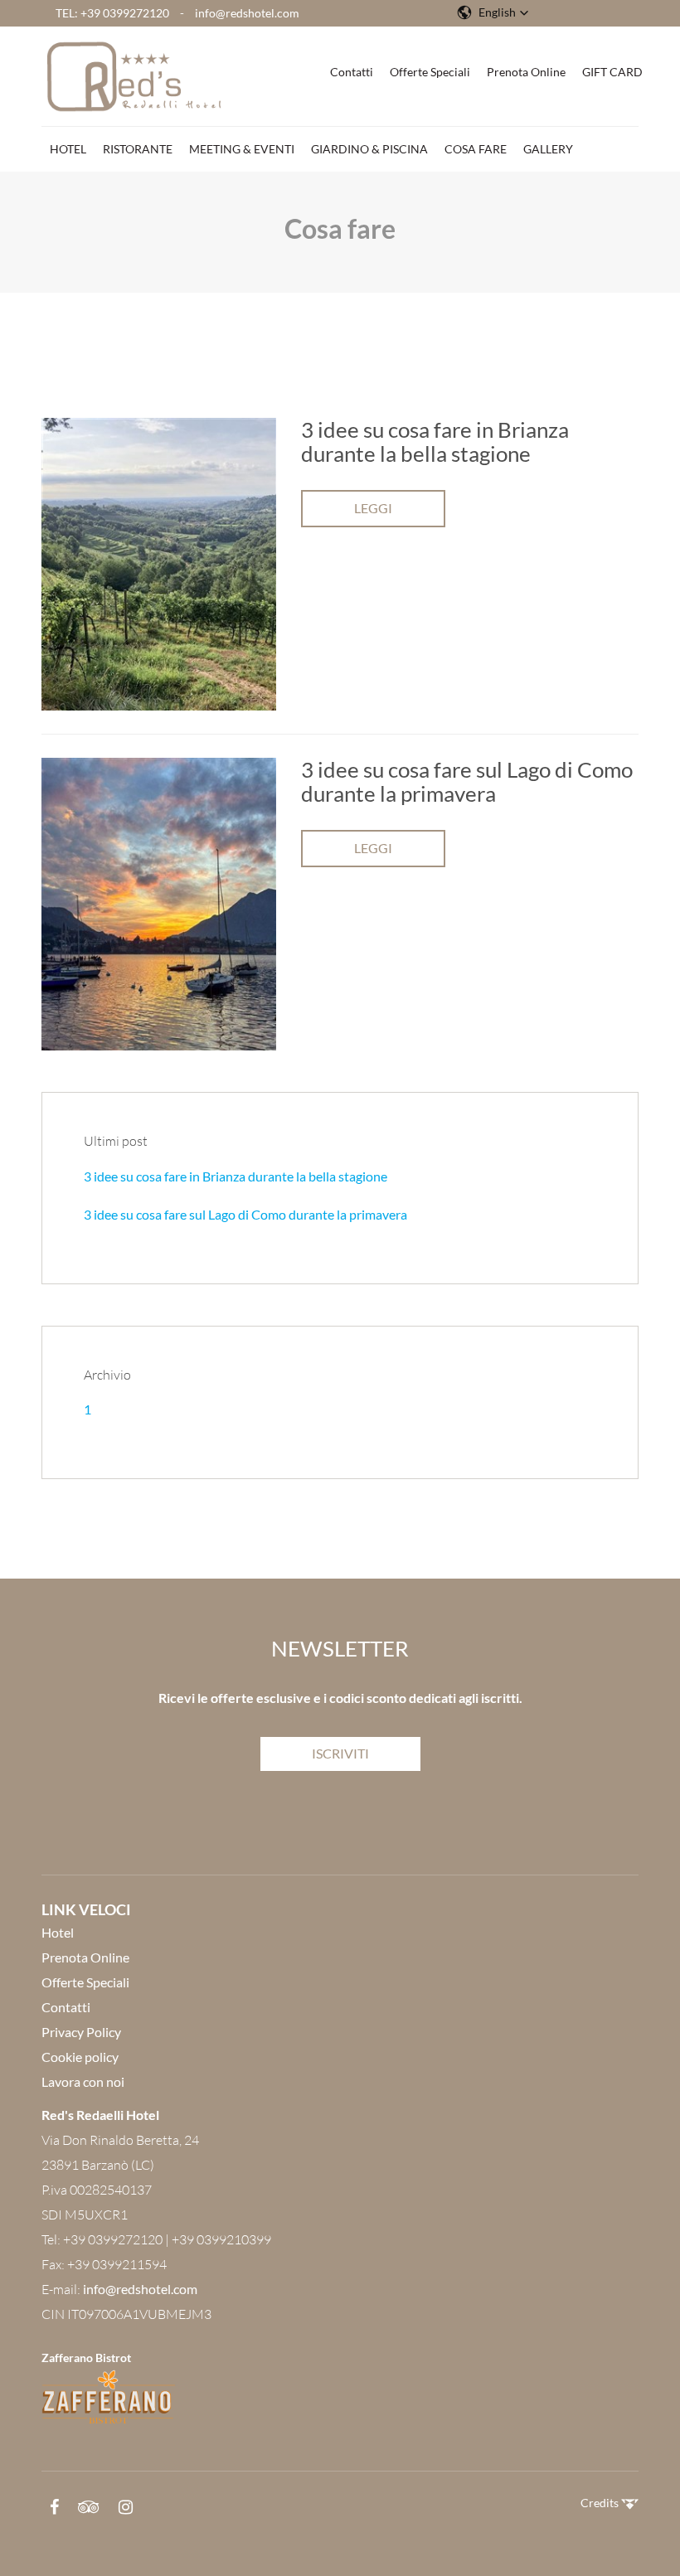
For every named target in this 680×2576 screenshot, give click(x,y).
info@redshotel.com (247, 13)
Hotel (58, 1932)
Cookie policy (80, 2057)
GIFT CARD (612, 72)
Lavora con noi (83, 2081)
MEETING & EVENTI (242, 149)
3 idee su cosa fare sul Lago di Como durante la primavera (245, 1214)
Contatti (352, 72)
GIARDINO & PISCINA (369, 149)
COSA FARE (476, 149)
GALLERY (548, 149)
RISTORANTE (138, 149)
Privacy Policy (81, 2032)
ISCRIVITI (340, 1753)
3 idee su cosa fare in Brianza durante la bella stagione (236, 1176)
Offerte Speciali (430, 72)
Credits (601, 2503)
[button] (493, 12)
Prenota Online (526, 72)
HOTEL (68, 149)
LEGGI (373, 508)
